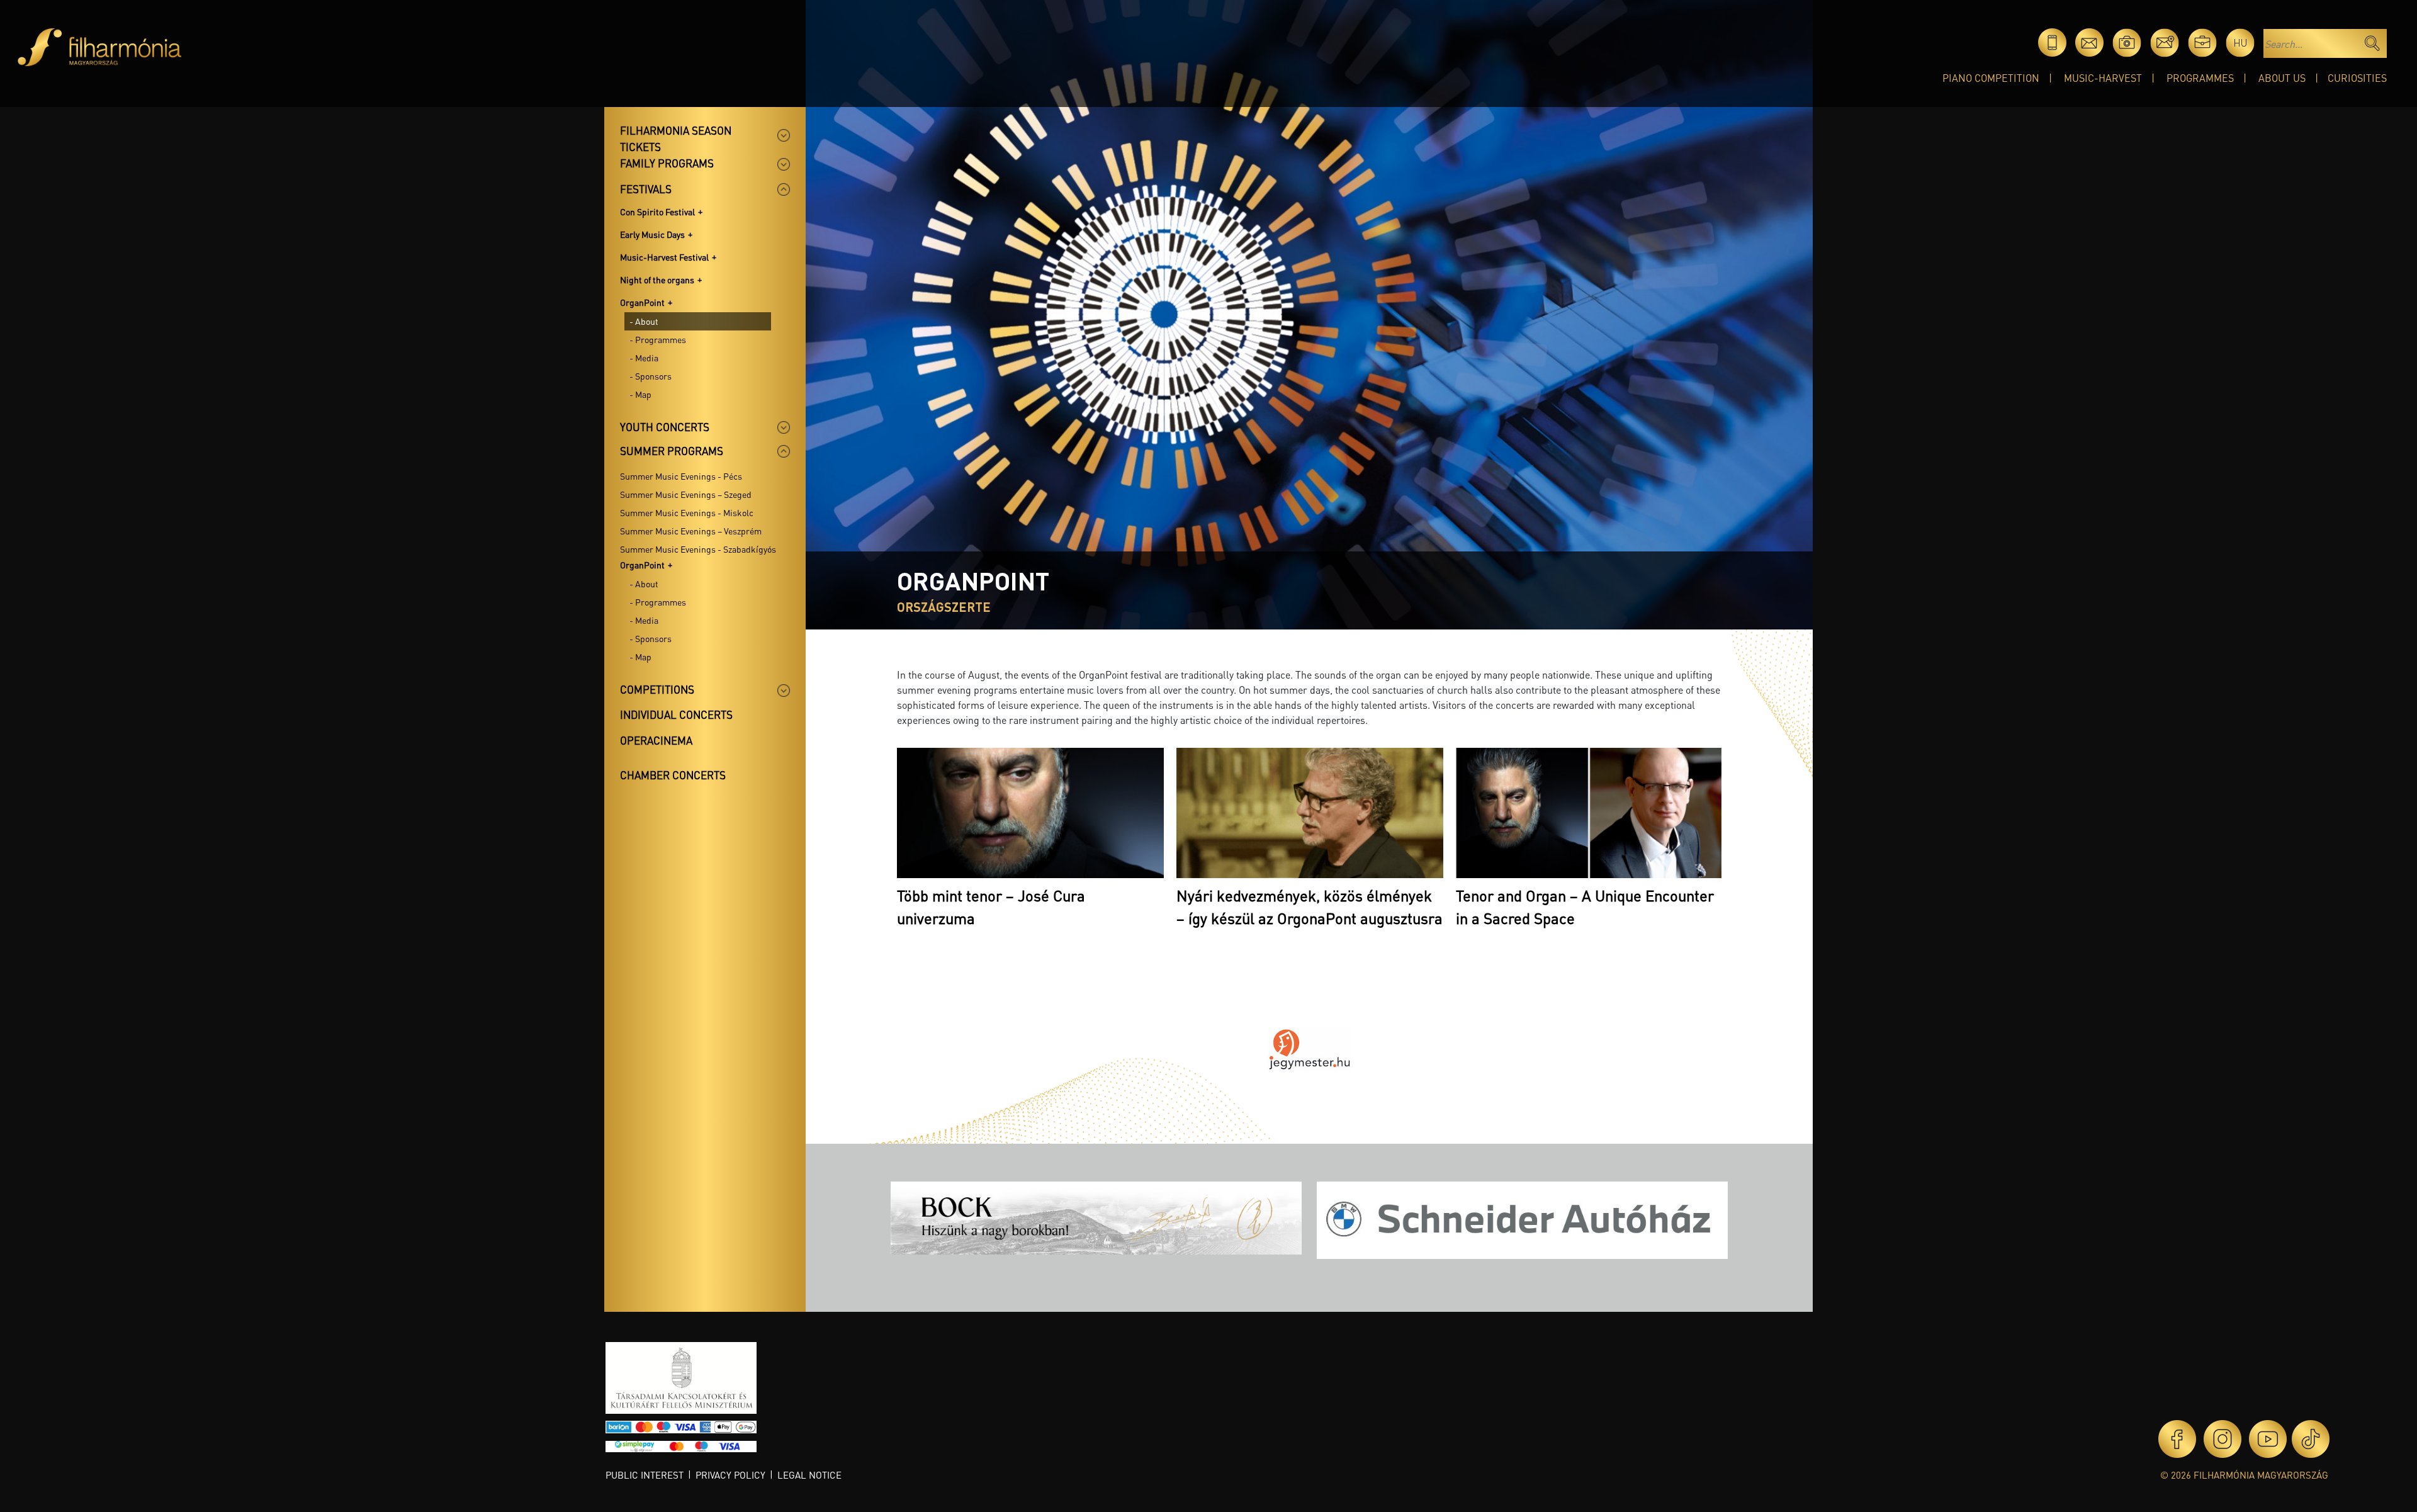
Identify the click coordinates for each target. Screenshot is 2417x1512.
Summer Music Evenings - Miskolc (687, 512)
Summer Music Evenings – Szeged (686, 494)
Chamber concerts (673, 775)
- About (644, 321)
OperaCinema (656, 740)
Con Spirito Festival (657, 212)
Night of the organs (657, 279)
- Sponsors (651, 376)
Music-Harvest (2103, 78)
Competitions (657, 689)
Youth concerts (665, 427)
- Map (640, 394)
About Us (2282, 78)
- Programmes (658, 339)
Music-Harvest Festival (664, 257)
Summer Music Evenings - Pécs (681, 476)
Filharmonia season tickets (676, 138)
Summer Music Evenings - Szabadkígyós (698, 549)
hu (2240, 42)
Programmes (2200, 78)
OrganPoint (642, 302)
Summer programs (672, 451)
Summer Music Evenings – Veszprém (691, 531)
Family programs (667, 163)
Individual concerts (676, 714)
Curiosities (2357, 78)
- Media (644, 358)
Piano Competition (1991, 78)
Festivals (646, 189)
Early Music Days (652, 234)
